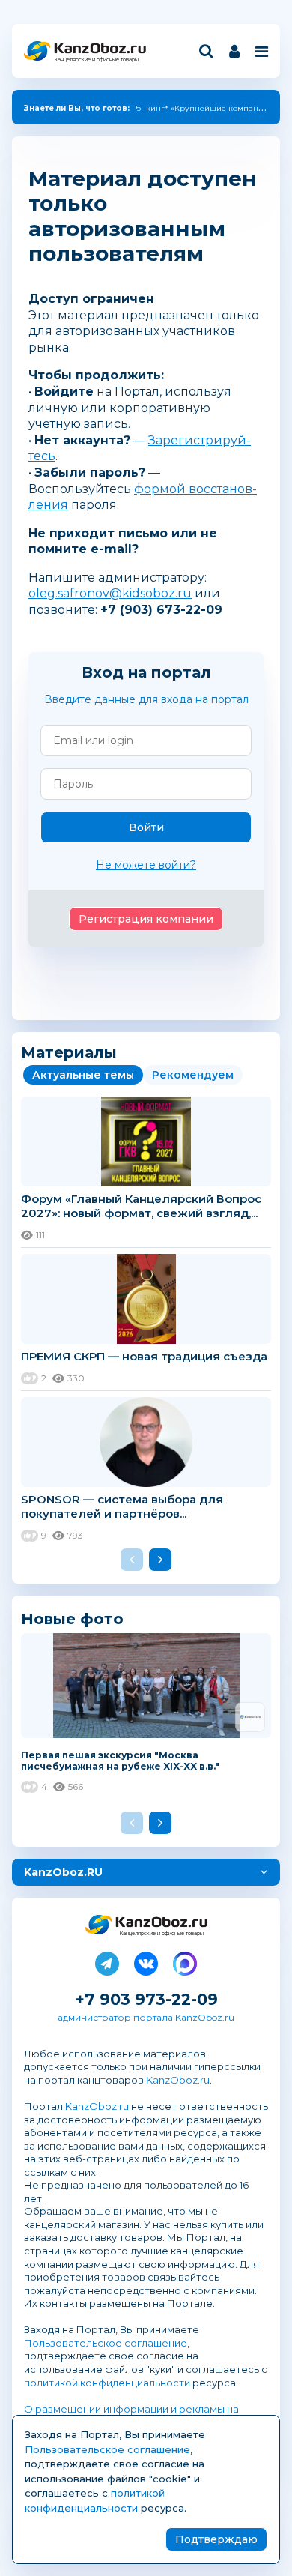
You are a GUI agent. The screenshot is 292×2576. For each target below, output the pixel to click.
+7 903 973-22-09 (146, 1999)
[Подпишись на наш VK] (146, 1961)
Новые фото (72, 1619)
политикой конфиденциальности (107, 2383)
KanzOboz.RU (63, 1872)
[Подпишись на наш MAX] (185, 1961)
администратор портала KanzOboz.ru (146, 2017)
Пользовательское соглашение (106, 2343)
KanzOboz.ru (178, 2080)
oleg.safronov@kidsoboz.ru (110, 593)
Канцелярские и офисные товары (96, 60)
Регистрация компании (146, 919)
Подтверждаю (216, 2539)
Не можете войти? (146, 865)
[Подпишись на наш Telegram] (107, 1961)
